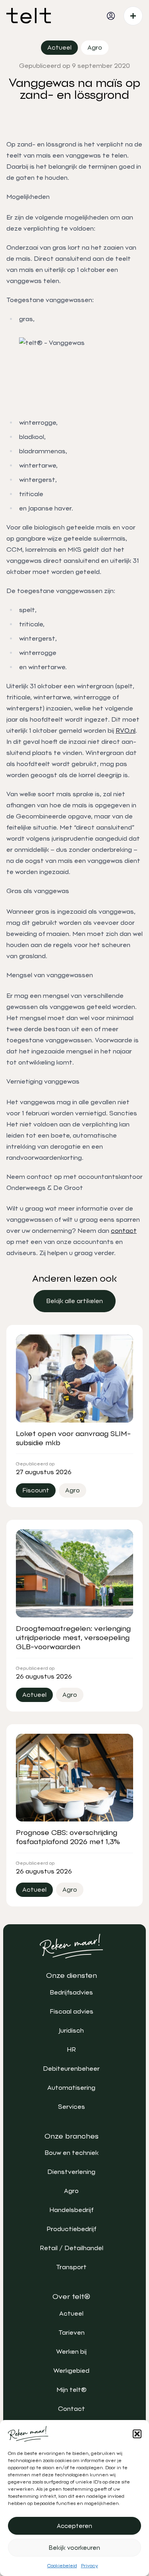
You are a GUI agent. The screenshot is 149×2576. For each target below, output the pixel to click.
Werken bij (71, 2352)
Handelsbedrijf (71, 2210)
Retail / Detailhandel (72, 2248)
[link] (74, 1301)
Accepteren (74, 2526)
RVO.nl (126, 731)
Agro (71, 2191)
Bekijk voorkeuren (74, 2548)
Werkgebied (71, 2371)
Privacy (90, 2566)
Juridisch (71, 2030)
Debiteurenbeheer (71, 2069)
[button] (137, 2434)
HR (71, 2049)
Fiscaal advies (72, 2011)
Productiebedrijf (71, 2229)
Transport (71, 2267)
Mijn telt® (72, 2390)
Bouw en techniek (72, 2153)
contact (124, 1231)
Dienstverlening (71, 2172)
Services (72, 2107)
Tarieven (72, 2332)
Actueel (71, 2313)
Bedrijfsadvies (71, 1992)
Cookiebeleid (62, 2566)
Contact (72, 2409)
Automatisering (71, 2088)
